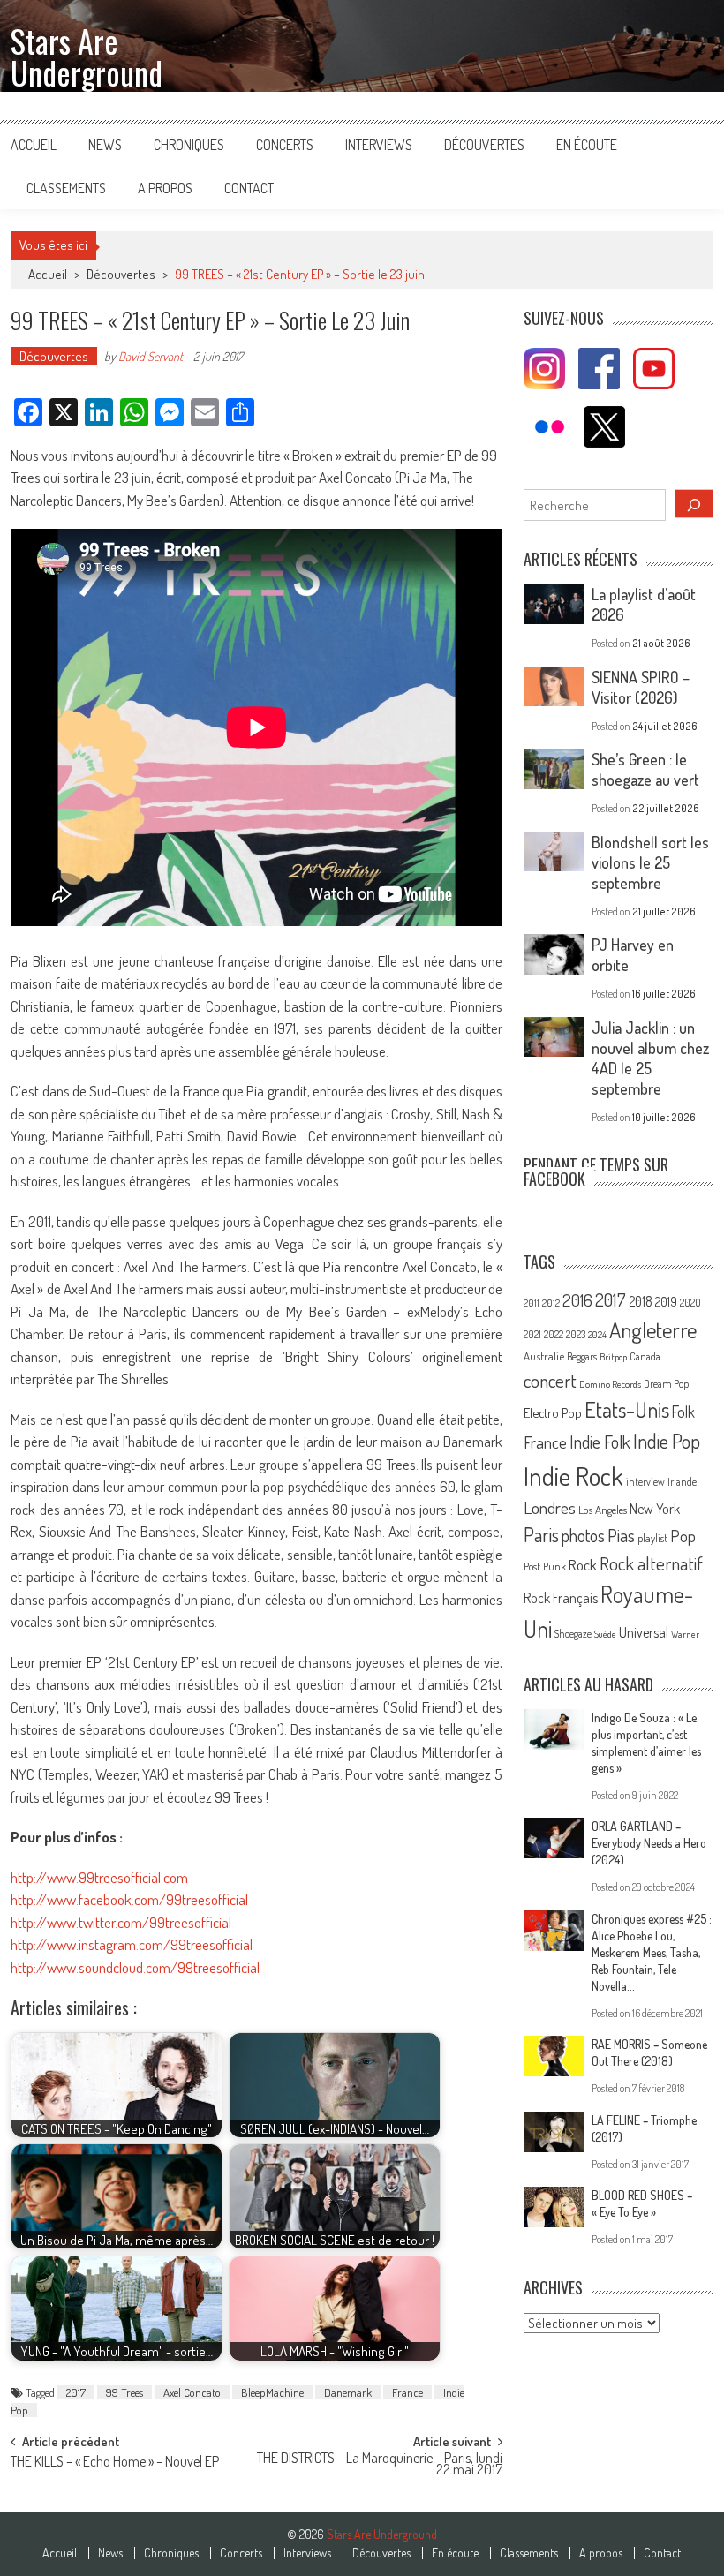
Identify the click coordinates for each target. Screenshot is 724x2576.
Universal (644, 1632)
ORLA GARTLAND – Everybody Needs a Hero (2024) (649, 1843)
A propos (165, 188)
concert (550, 1380)
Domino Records (610, 1384)
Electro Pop (553, 1412)
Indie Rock (573, 1476)
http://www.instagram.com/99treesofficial (132, 1944)
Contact (249, 188)
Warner (685, 1634)
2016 (577, 1300)
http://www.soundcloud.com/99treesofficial (135, 1967)
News (105, 145)
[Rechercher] (694, 504)
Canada (645, 1356)
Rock (583, 1565)
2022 (554, 1334)
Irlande (682, 1482)
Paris (541, 1534)
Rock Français (561, 1598)
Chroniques (189, 145)
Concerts (285, 145)
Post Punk (545, 1566)
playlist (652, 1538)
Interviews (379, 145)
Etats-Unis (627, 1409)
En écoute (587, 145)
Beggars (582, 1356)
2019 (666, 1301)
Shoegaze (573, 1634)
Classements (66, 188)
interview (645, 1482)
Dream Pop (666, 1384)
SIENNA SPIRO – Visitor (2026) (641, 687)
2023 (576, 1334)
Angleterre (653, 1330)
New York (655, 1509)
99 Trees (124, 2392)
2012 (551, 1303)
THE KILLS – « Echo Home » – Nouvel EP (115, 2463)
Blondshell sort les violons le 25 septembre (650, 862)
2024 (597, 1335)
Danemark (348, 2392)
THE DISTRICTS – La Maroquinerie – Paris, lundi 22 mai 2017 (380, 2465)
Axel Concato (192, 2392)
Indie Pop (667, 1441)
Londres (550, 1507)
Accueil (34, 145)
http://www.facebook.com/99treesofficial (129, 1899)
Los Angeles (603, 1510)
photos (583, 1536)
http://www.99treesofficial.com (99, 1877)
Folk (683, 1412)
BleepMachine (272, 2392)
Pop (683, 1536)
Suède (605, 1634)
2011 (532, 1303)
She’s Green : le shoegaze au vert (645, 769)
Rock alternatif (651, 1563)
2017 (76, 2392)
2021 (532, 1334)
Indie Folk (600, 1442)
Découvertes (484, 145)
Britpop (613, 1357)
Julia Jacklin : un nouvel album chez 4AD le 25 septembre (650, 1058)
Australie (544, 1356)
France (407, 2392)
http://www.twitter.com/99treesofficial (121, 1922)
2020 (690, 1302)
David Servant (151, 356)
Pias (621, 1535)
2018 (641, 1301)
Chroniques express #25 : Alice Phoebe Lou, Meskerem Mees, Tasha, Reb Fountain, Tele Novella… (652, 1952)
